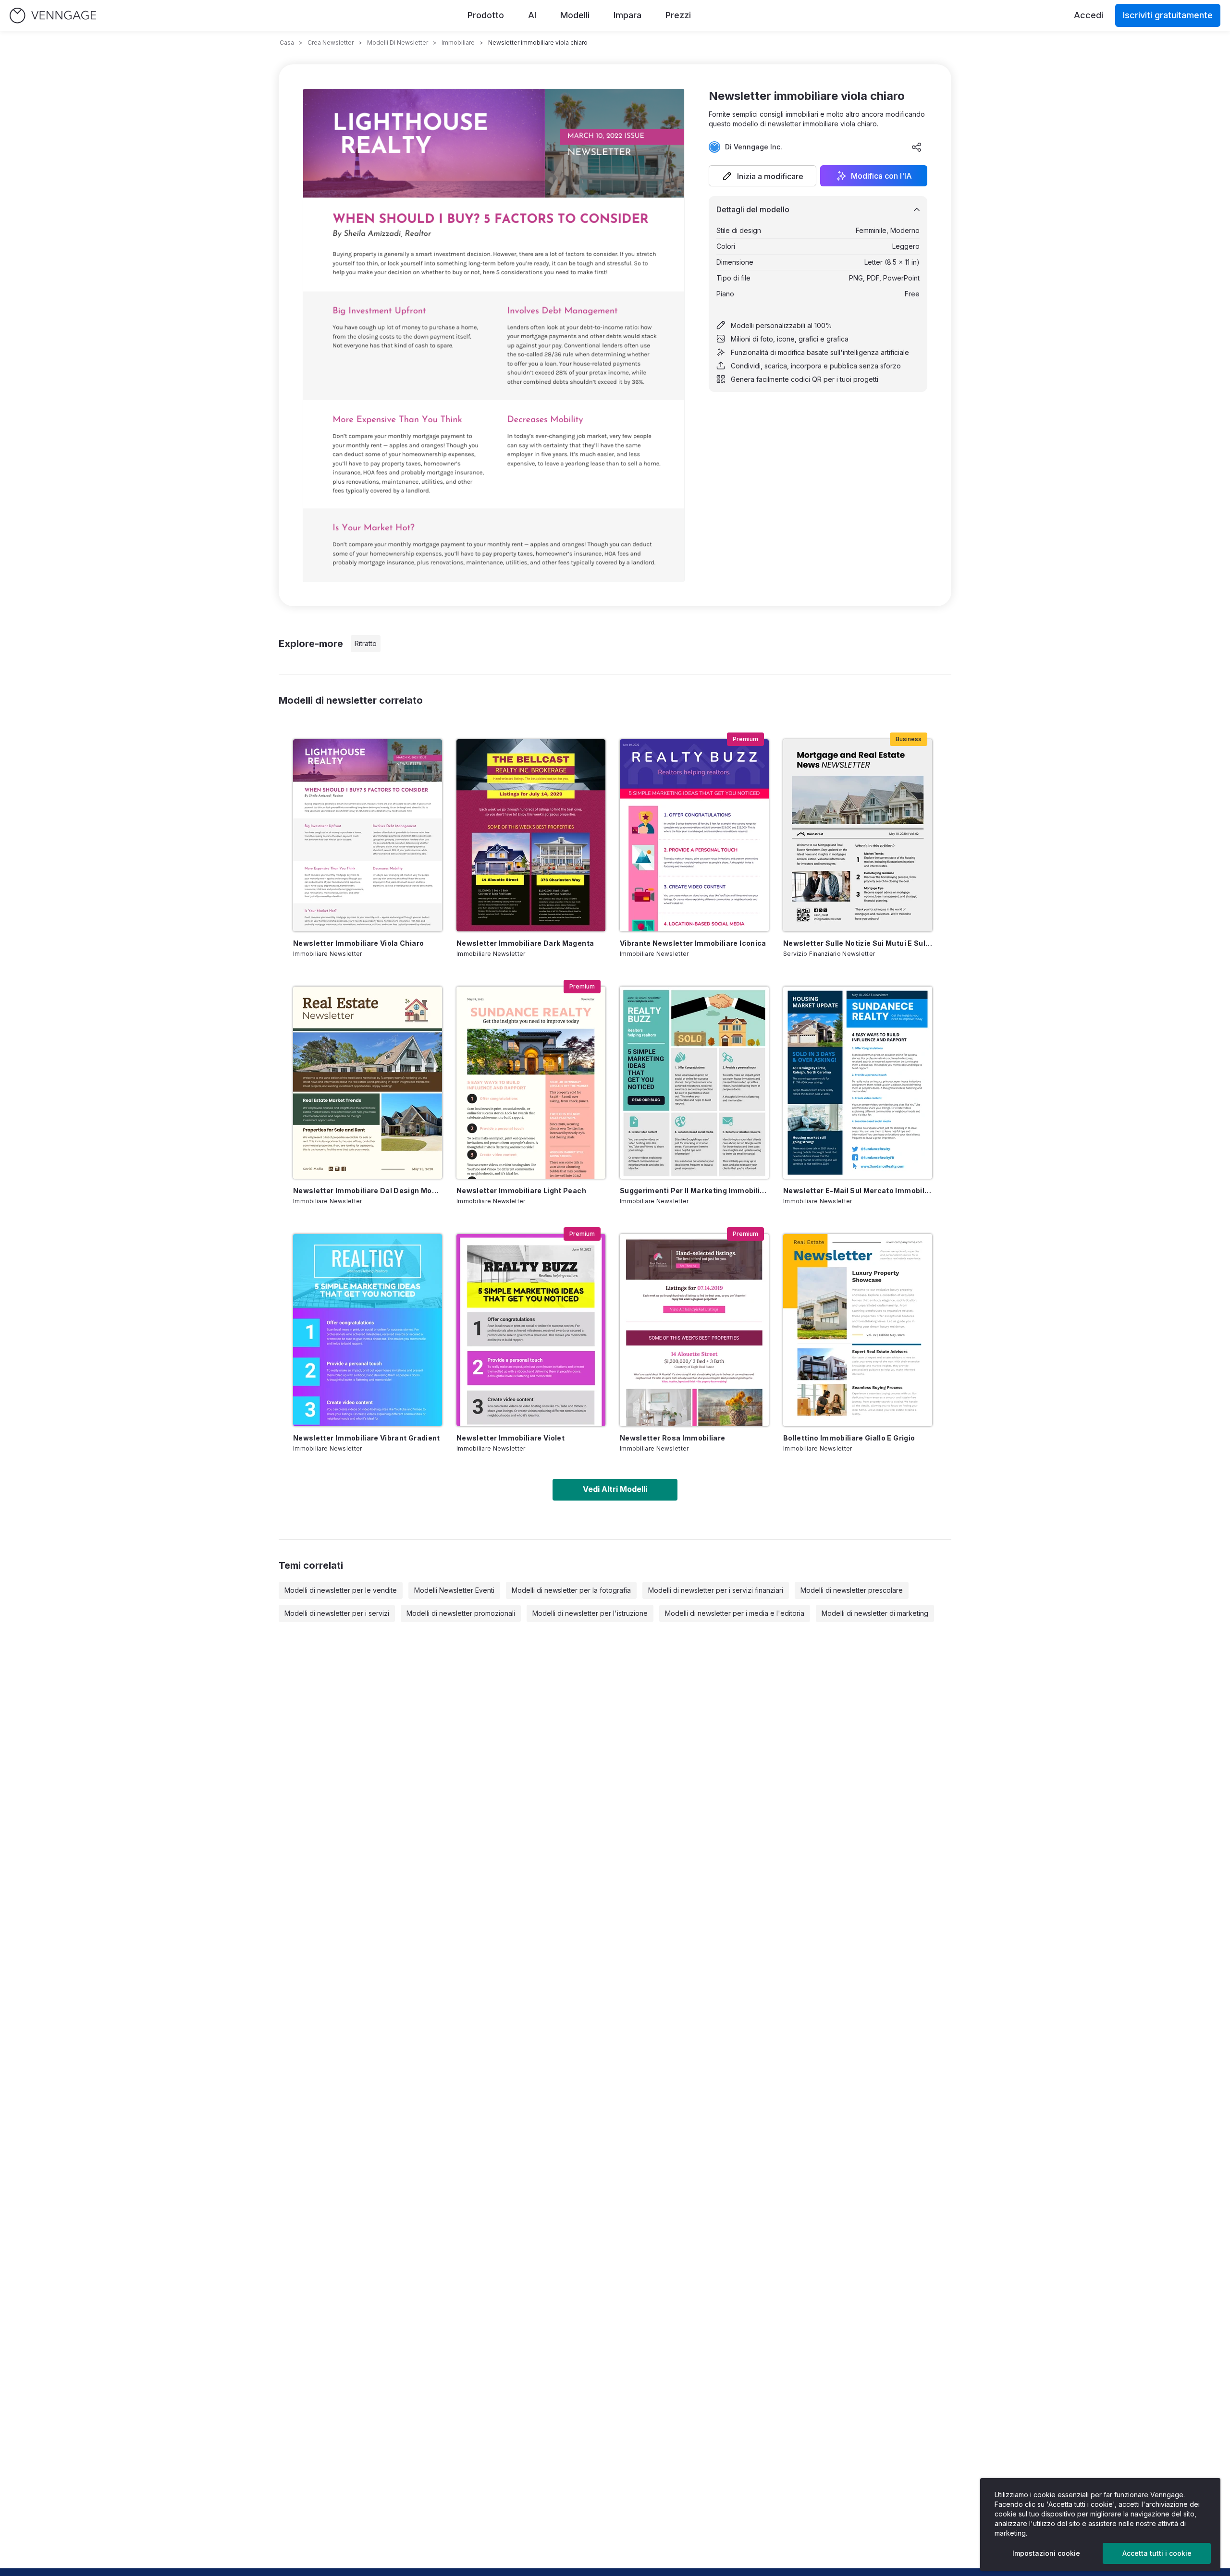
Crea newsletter (331, 43)
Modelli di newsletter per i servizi (337, 1613)
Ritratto (366, 643)
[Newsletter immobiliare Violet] (531, 1330)
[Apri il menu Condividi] (917, 147)
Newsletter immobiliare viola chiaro (358, 943)
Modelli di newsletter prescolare (852, 1590)
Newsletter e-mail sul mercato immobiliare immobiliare (858, 1190)
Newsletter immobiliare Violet (510, 1438)
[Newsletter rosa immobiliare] (694, 1330)
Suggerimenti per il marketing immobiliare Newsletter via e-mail (694, 1190)
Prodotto (486, 15)
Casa (287, 43)
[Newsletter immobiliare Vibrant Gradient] (368, 1330)
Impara (627, 15)
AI (532, 15)
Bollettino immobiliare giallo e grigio (849, 1438)
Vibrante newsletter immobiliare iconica (693, 943)
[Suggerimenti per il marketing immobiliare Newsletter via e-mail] (694, 1083)
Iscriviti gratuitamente (1168, 15)
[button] (763, 176)
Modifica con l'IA (881, 176)
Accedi (1089, 15)
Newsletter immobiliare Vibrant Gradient (367, 1438)
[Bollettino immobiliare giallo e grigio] (858, 1330)
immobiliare (458, 43)
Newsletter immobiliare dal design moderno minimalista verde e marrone (368, 1190)
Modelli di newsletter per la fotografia (571, 1590)
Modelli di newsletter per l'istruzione (590, 1613)
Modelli (575, 15)
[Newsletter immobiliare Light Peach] (531, 1083)
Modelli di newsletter (398, 43)
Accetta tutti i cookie (1157, 2553)
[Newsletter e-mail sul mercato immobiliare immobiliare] (858, 1083)
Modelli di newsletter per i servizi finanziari (716, 1590)
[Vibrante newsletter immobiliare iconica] (694, 835)
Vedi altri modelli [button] (615, 1489)
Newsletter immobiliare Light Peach (521, 1190)
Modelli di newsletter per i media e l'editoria (735, 1613)
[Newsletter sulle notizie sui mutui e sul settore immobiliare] (858, 835)
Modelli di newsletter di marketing (875, 1613)
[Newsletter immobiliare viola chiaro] (368, 835)
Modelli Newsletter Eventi (454, 1590)
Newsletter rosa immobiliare (672, 1438)
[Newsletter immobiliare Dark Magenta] (531, 835)
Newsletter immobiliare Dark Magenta (525, 943)
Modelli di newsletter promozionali (461, 1613)
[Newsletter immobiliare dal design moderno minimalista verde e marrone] (368, 1083)
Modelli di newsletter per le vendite (341, 1590)
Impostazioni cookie (1046, 2553)
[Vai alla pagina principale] (53, 16)
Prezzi (678, 15)
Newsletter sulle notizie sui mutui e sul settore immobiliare (858, 943)
